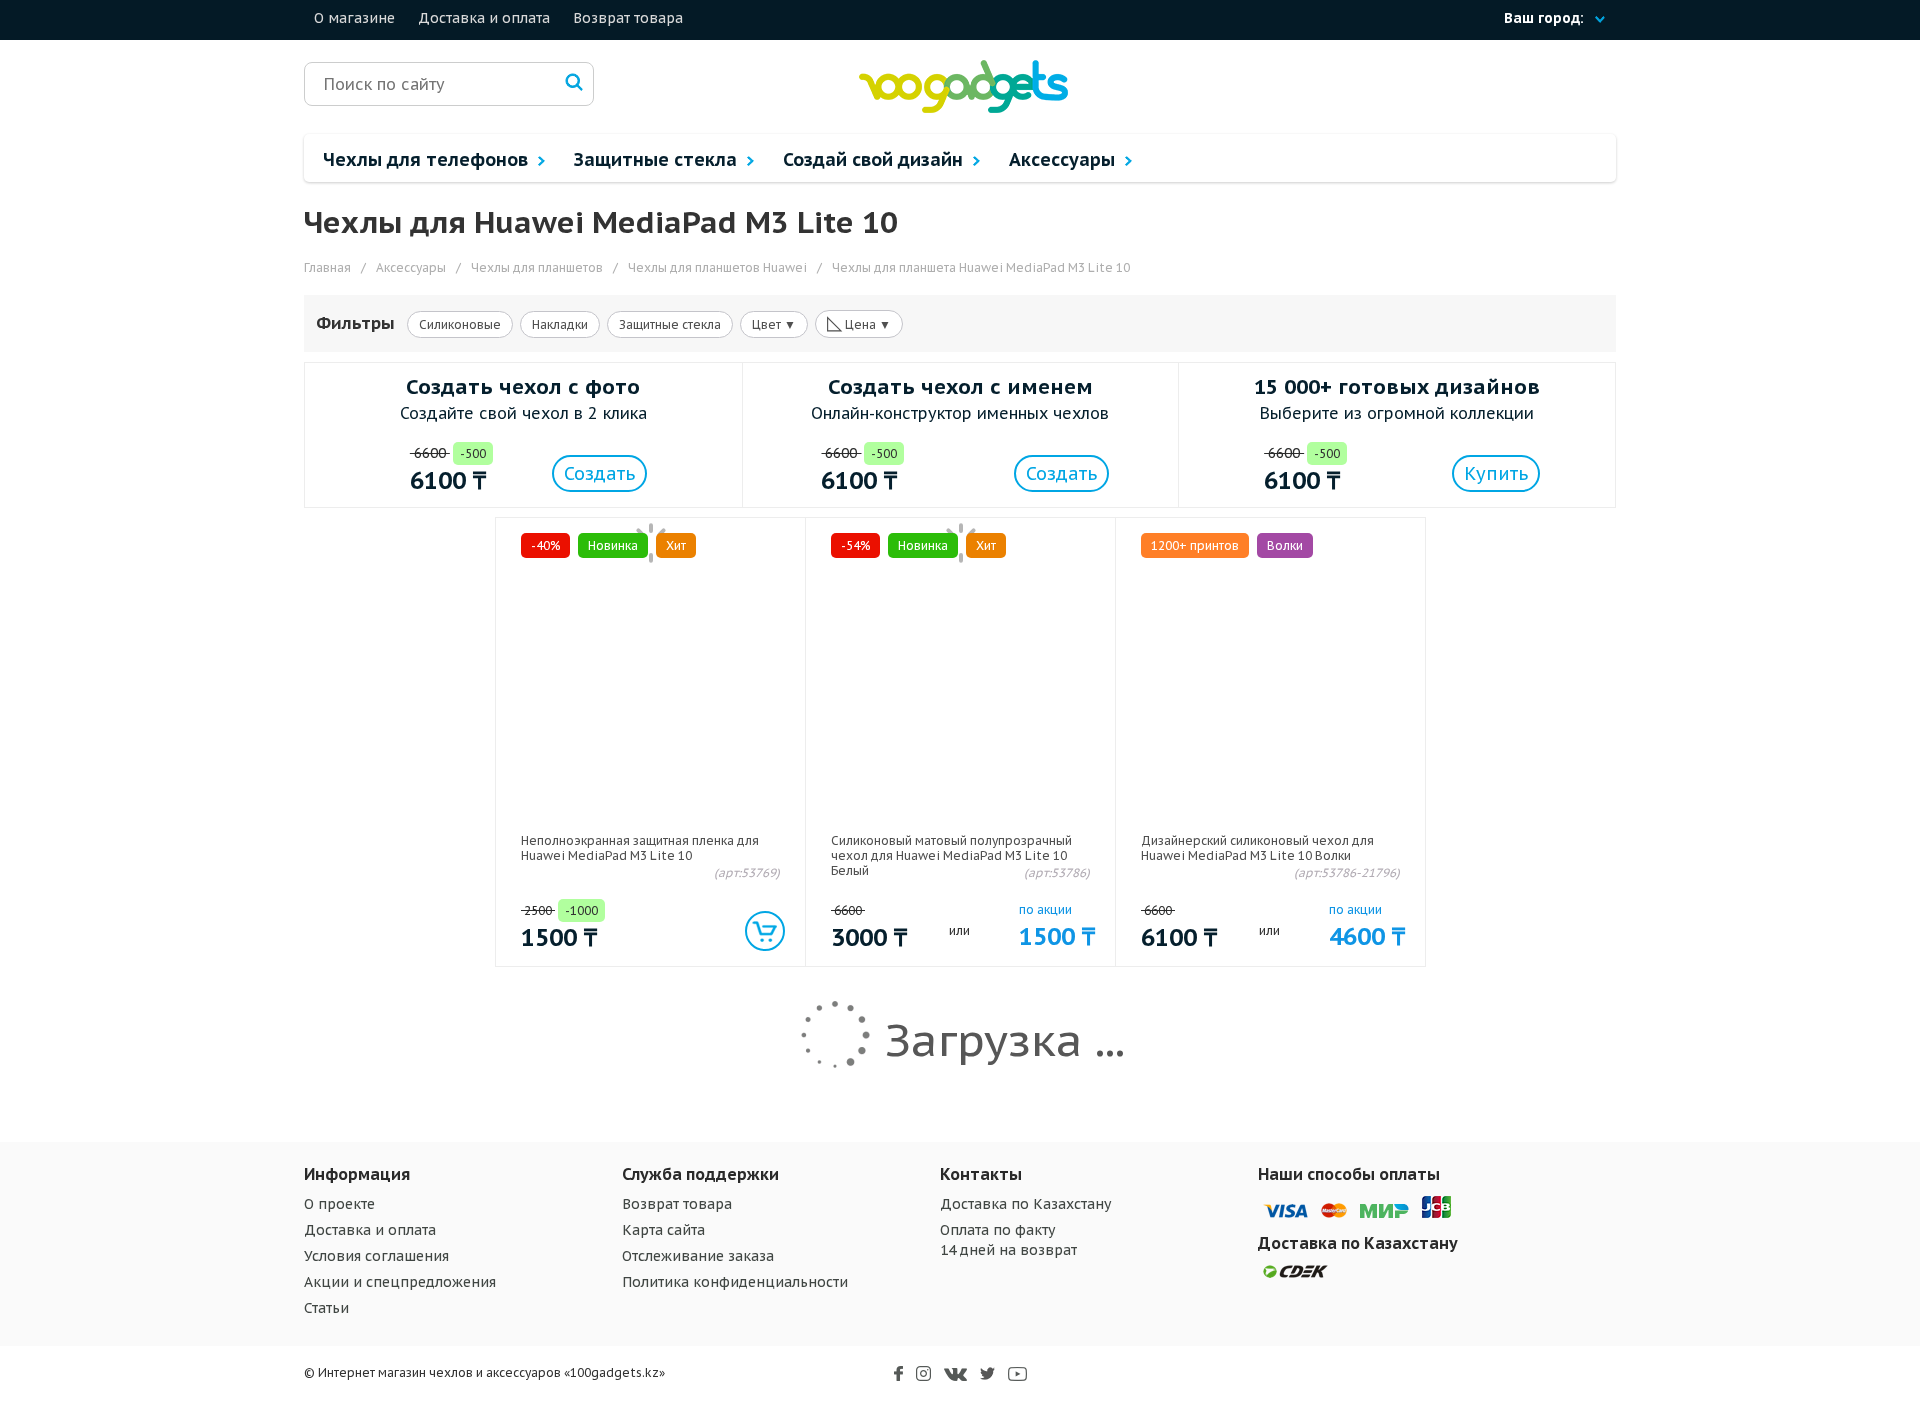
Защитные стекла (658, 159)
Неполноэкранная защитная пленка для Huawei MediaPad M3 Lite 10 (640, 848)
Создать (599, 473)
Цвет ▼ (774, 324)
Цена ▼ (859, 323)
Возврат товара (628, 18)
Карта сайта (663, 1230)
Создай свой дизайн (875, 159)
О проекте (339, 1204)
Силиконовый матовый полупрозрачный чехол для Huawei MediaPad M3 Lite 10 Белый (951, 855)
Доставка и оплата (484, 18)
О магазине (354, 18)
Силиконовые (460, 324)
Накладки (560, 324)
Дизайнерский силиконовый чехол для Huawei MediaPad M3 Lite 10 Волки (1257, 848)
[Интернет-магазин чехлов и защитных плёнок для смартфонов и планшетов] (963, 108)
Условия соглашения (376, 1256)
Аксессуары (1064, 159)
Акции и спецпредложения (400, 1282)
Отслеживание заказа (698, 1256)
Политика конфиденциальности (735, 1282)
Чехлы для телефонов (428, 159)
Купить (1496, 473)
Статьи (326, 1308)
